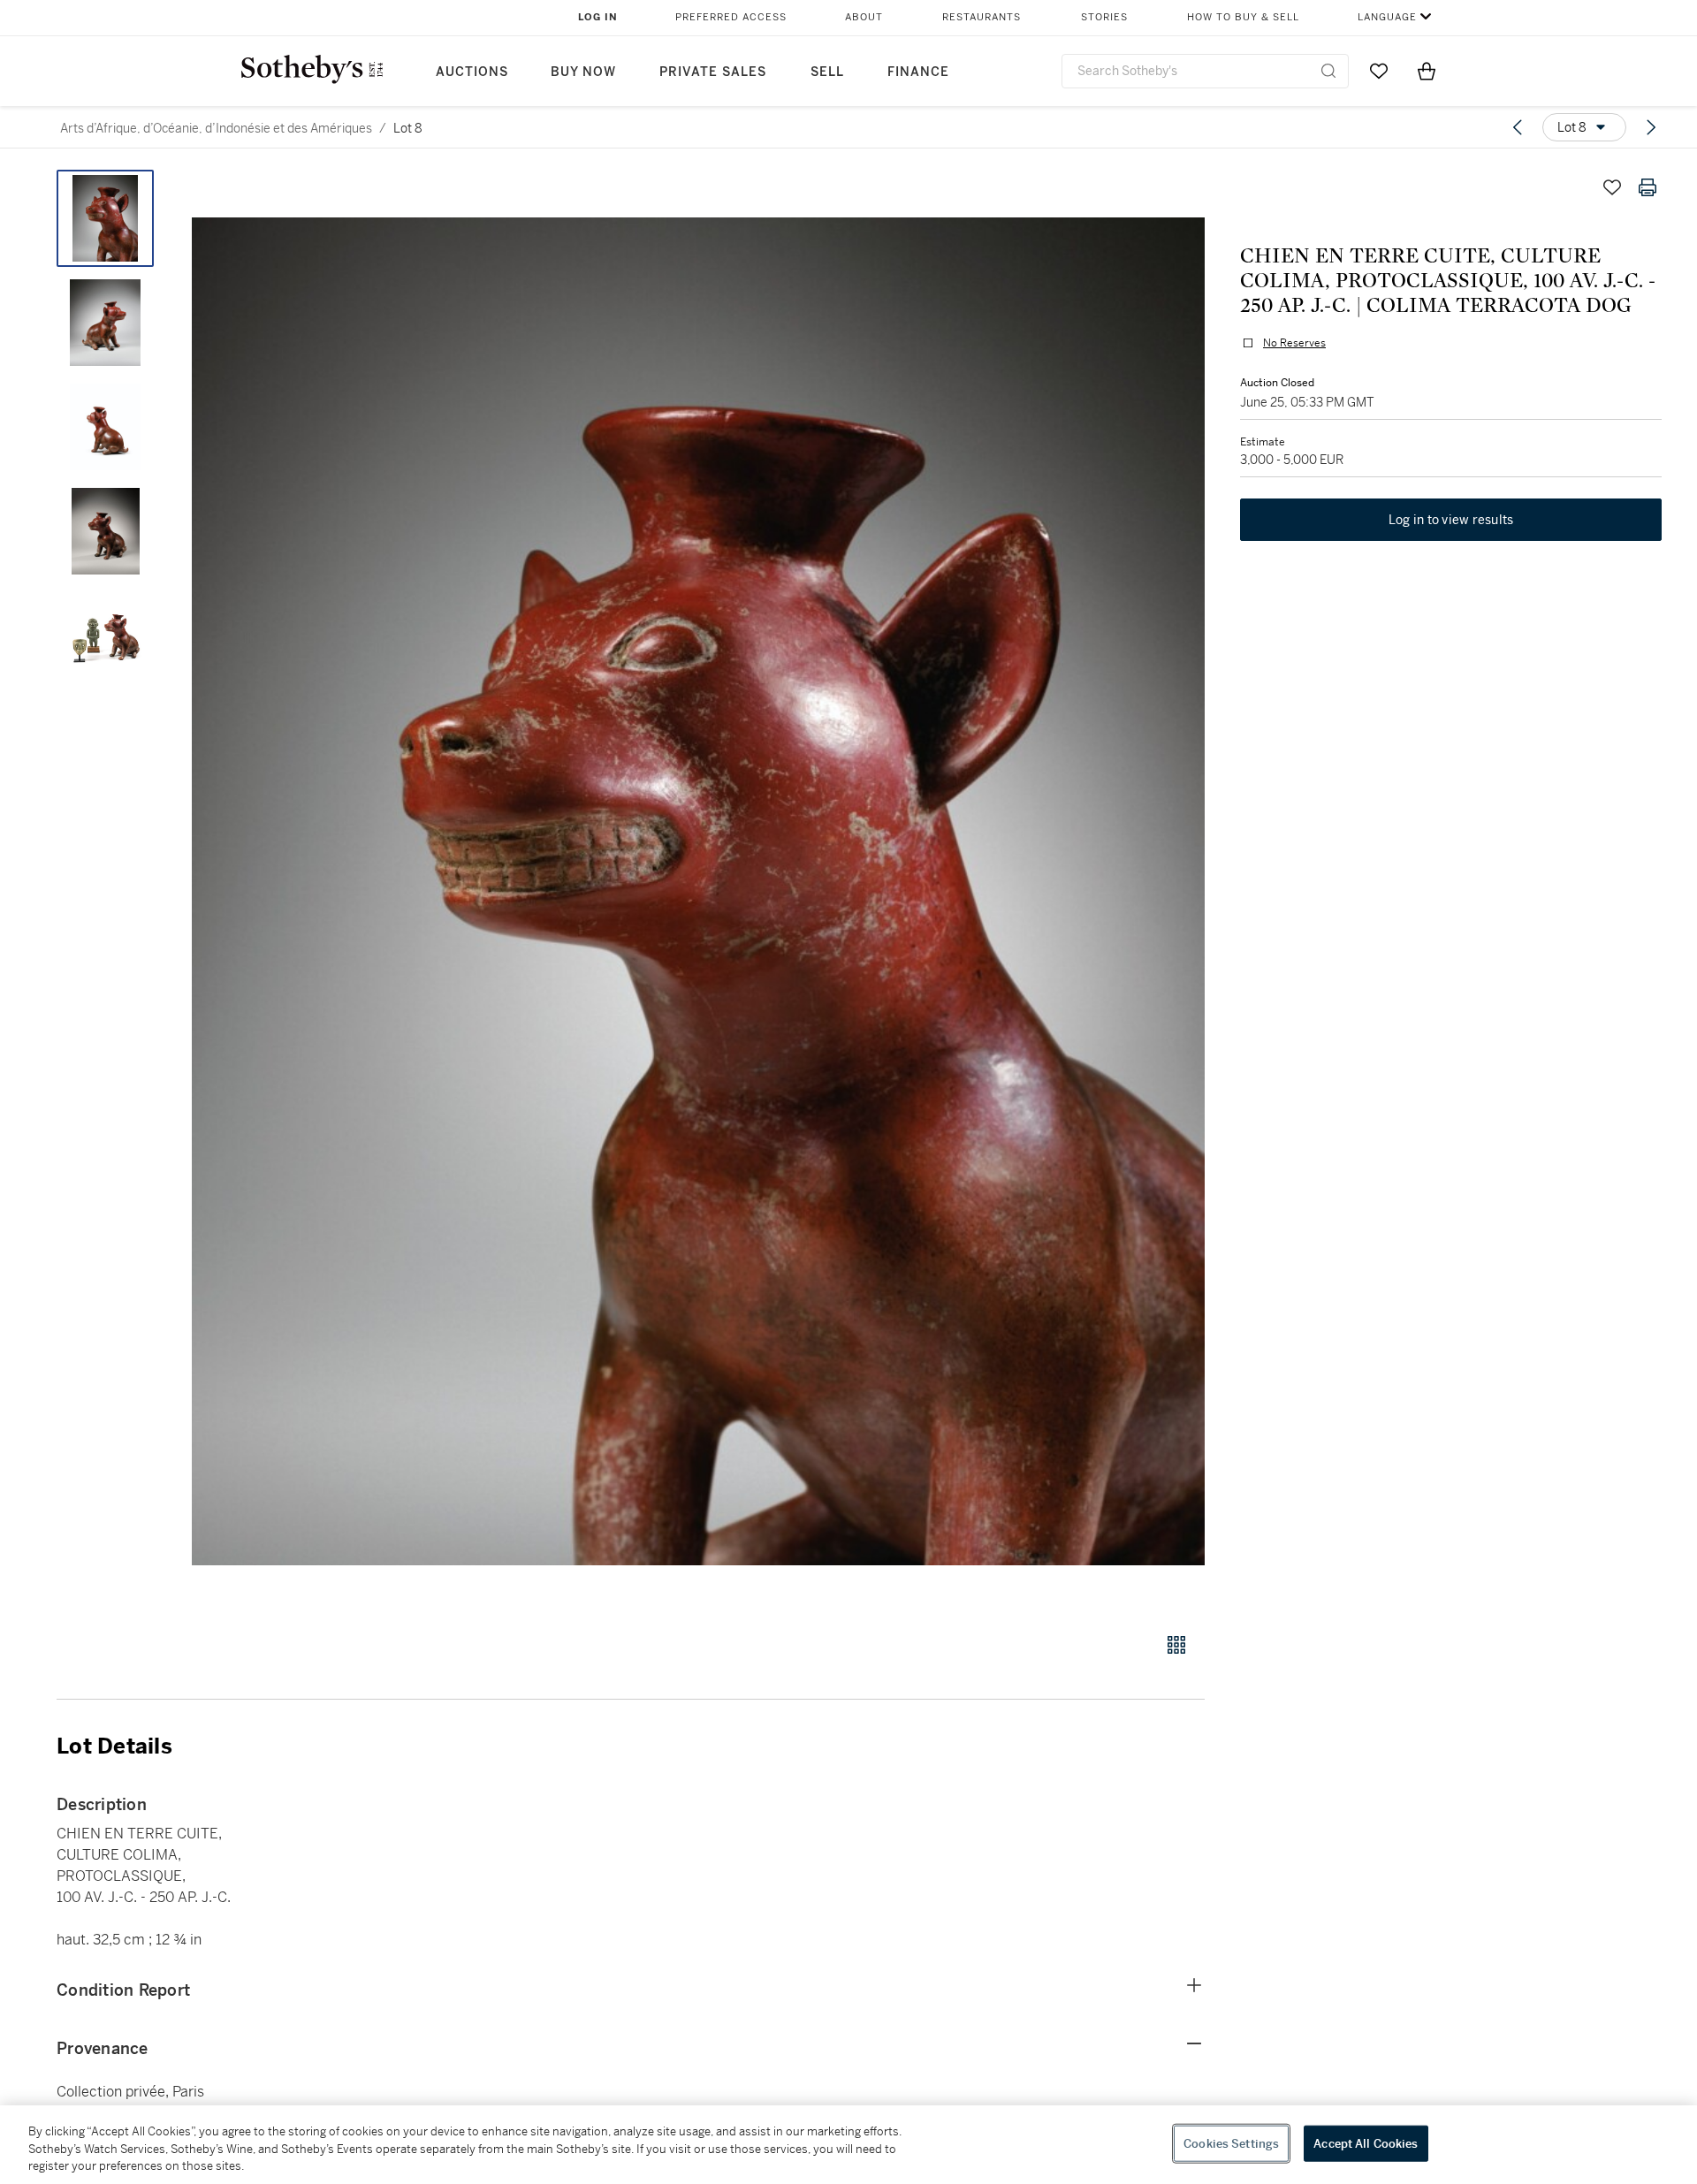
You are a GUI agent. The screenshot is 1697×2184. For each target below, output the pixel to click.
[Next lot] (1651, 127)
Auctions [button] (472, 72)
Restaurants (982, 17)
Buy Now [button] (583, 72)
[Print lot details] (1648, 187)
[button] (698, 891)
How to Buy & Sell (1243, 17)
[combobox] (1205, 71)
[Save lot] (1612, 187)
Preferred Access (731, 17)
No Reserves (1294, 343)
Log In (598, 17)
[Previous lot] (1518, 127)
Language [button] (1387, 17)
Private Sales (713, 72)
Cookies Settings (1231, 2143)
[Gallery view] (1176, 1645)
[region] (848, 2145)
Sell (827, 72)
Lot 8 (408, 128)
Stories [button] (1104, 17)
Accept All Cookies (1366, 2143)
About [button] (864, 17)
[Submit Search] (1328, 71)
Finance (918, 72)
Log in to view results (1451, 520)
